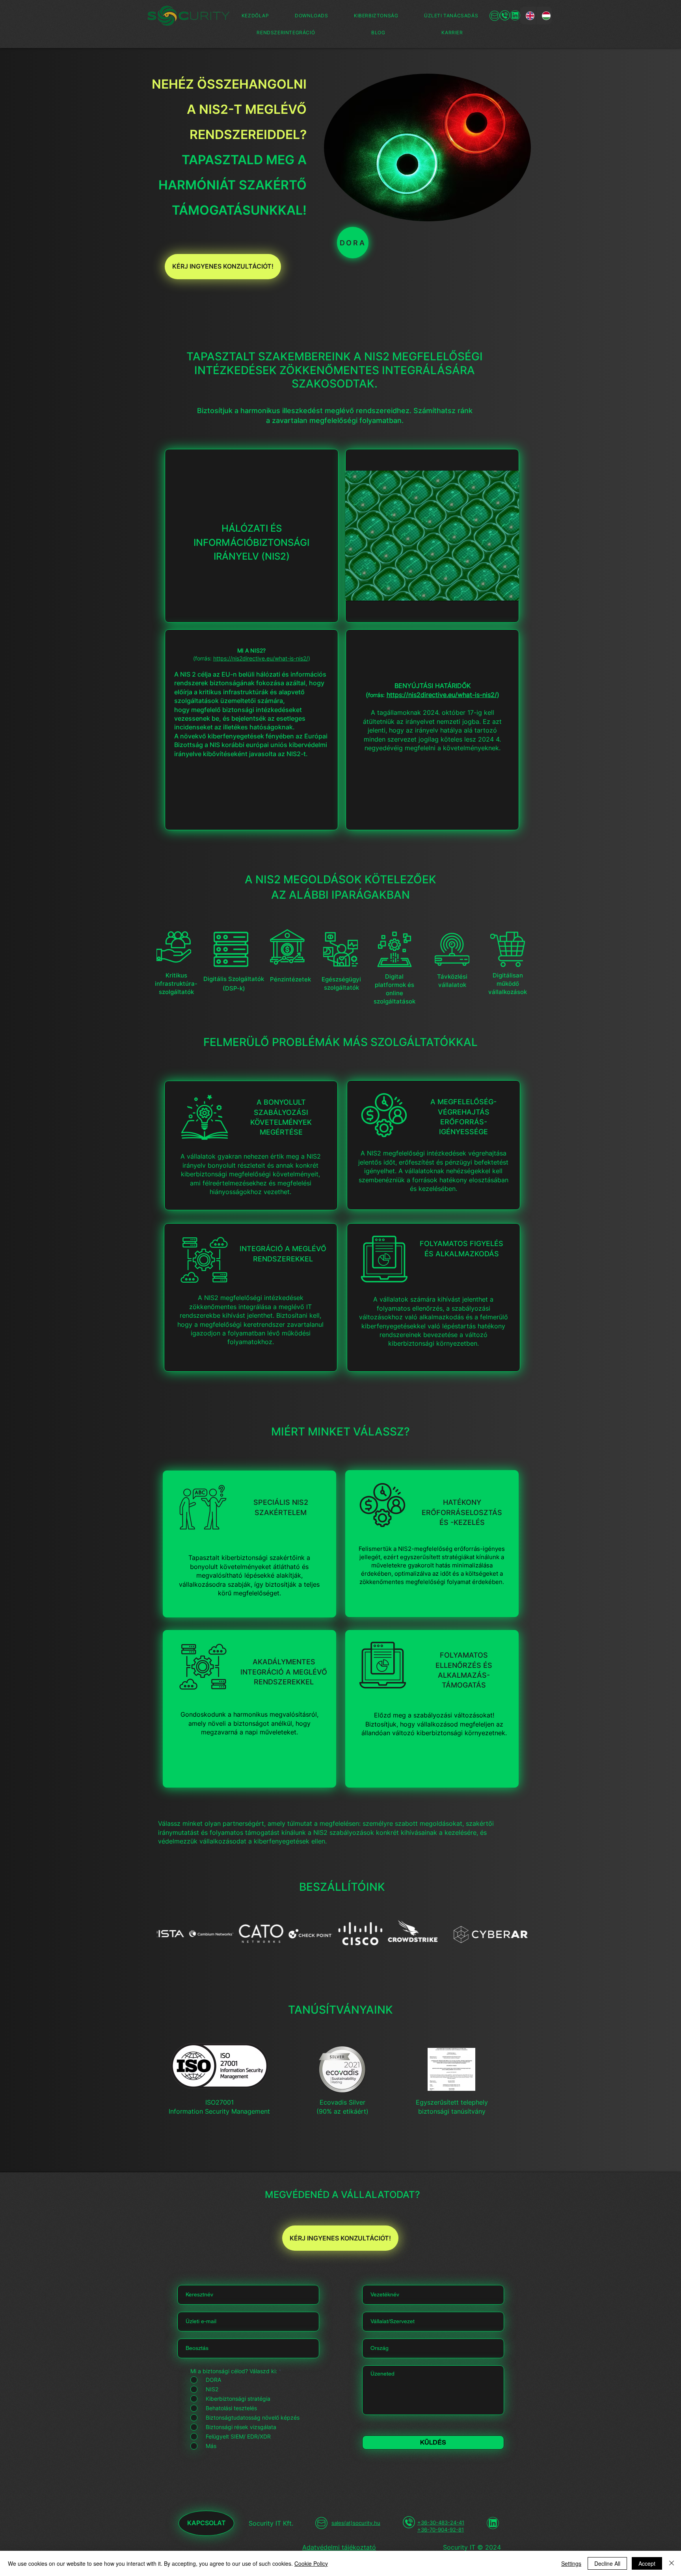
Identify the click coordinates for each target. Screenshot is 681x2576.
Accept (647, 2563)
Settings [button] (571, 2563)
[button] (376, 16)
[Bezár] (672, 2563)
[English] (528, 16)
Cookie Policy (311, 2563)
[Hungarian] (544, 16)
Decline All (607, 2563)
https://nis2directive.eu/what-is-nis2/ (261, 658)
